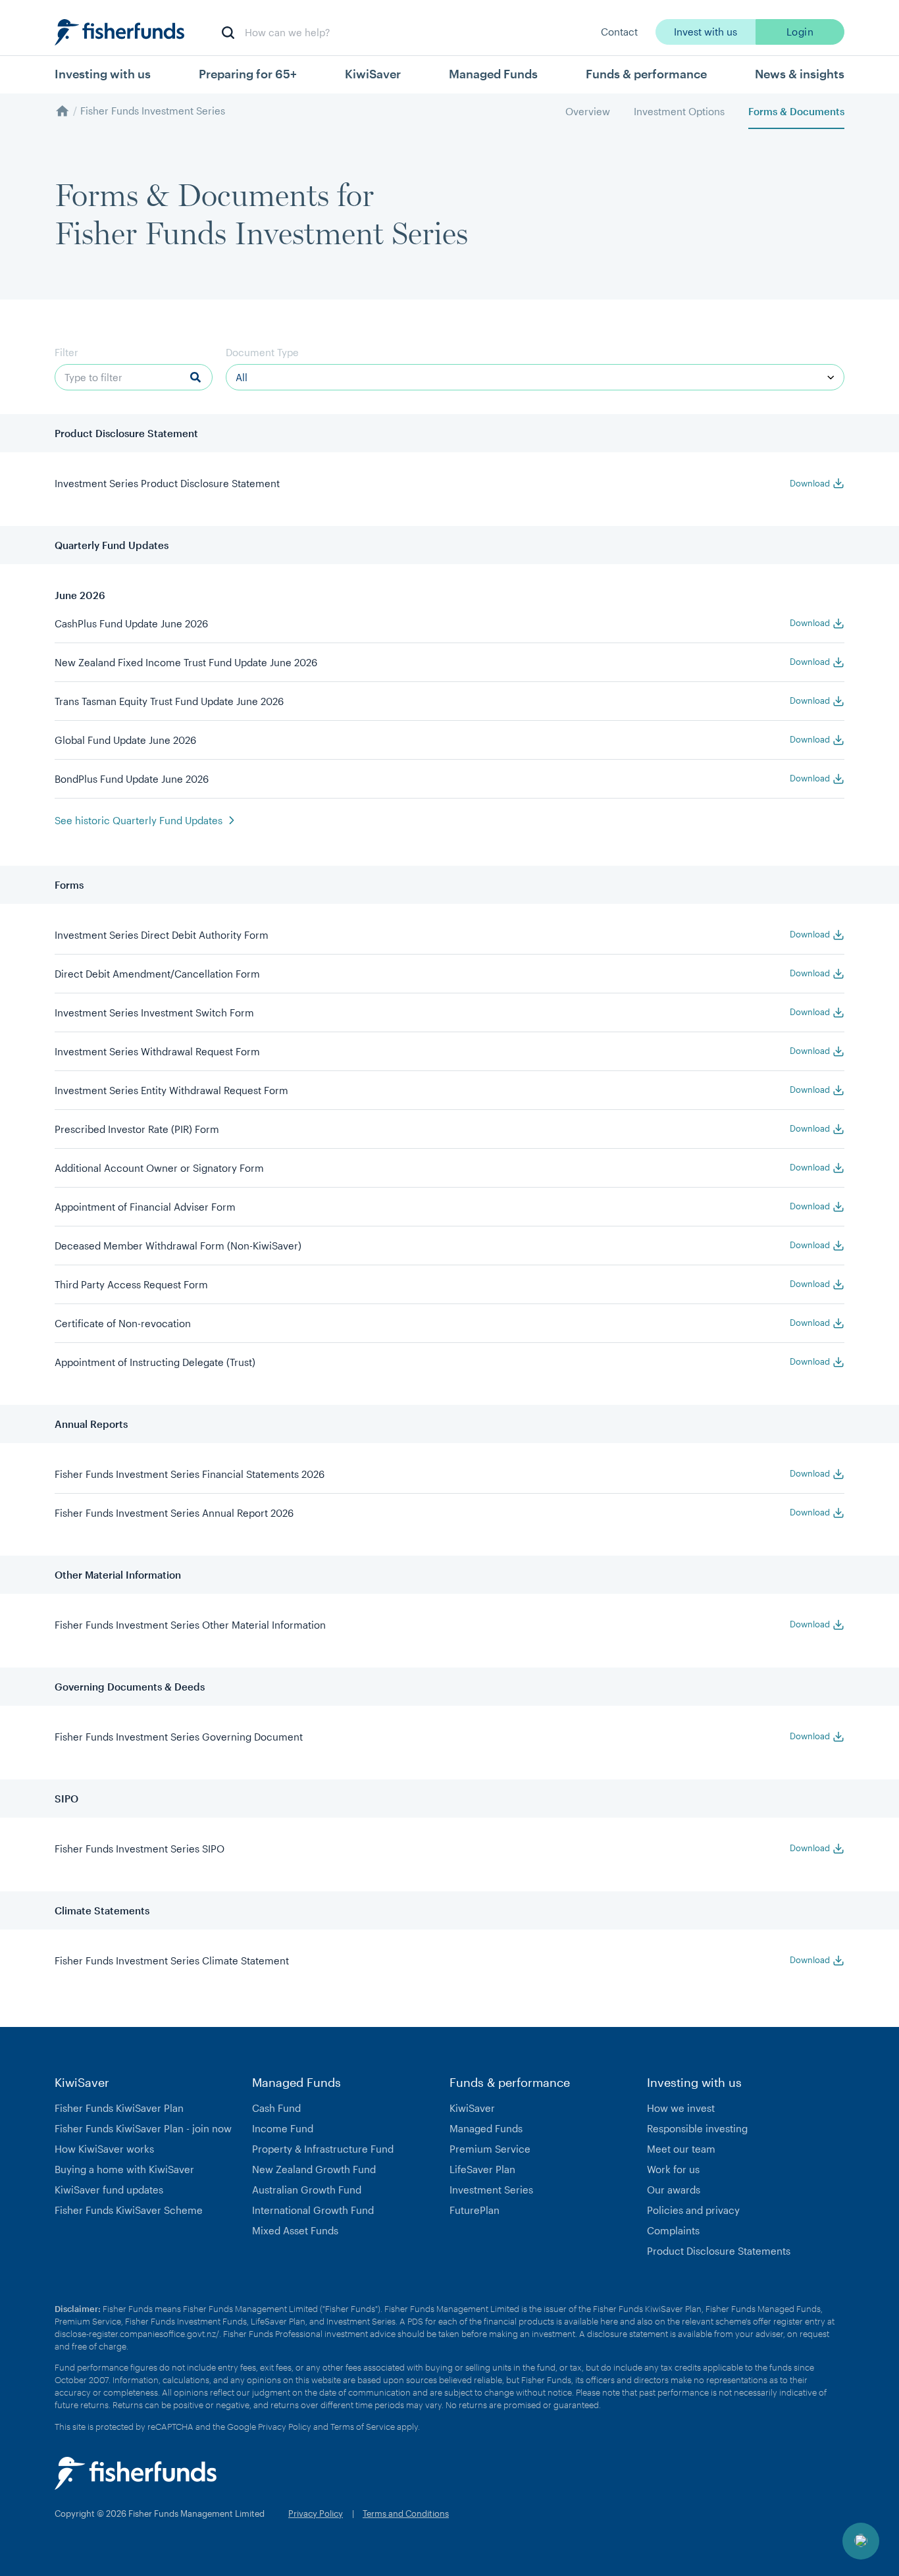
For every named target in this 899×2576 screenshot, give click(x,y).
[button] (861, 2541)
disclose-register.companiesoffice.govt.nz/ (137, 2334)
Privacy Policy (285, 2427)
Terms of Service (363, 2427)
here (609, 2321)
